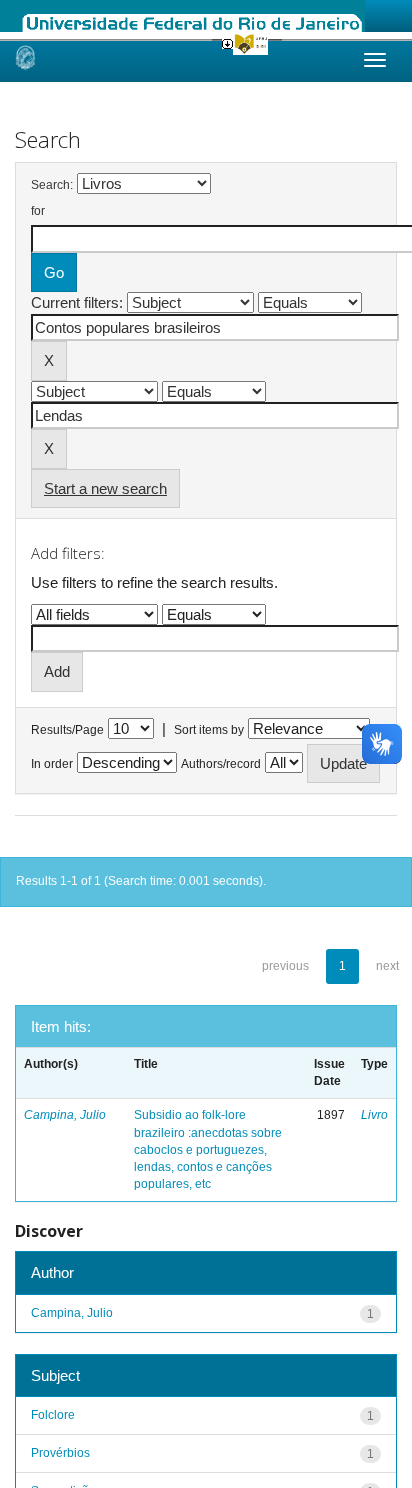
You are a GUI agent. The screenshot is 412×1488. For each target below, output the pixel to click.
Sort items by (209, 730)
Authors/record (221, 764)
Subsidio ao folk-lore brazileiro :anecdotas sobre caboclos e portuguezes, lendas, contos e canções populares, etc (208, 1149)
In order (52, 764)
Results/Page (67, 730)
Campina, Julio (65, 1115)
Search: (52, 185)
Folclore (53, 1415)
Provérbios (60, 1453)
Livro (374, 1115)
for (38, 211)
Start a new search (105, 488)
